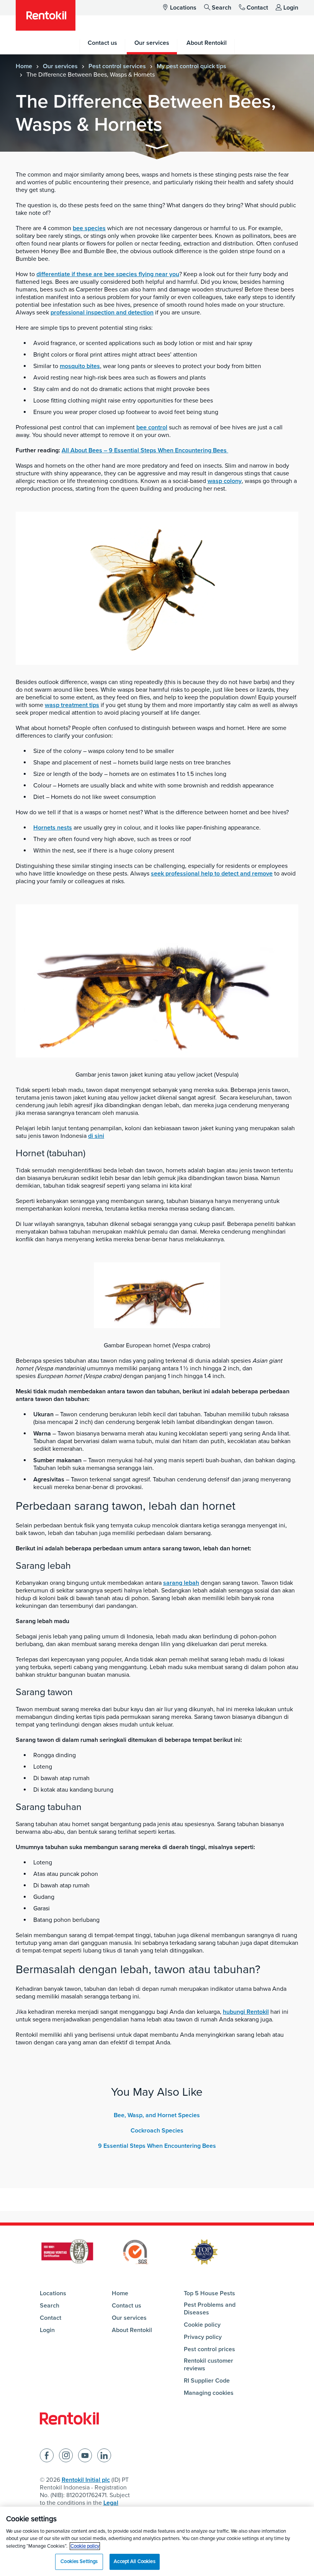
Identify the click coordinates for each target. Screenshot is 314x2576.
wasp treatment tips (72, 705)
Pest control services (117, 66)
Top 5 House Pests (209, 2293)
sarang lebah (181, 1583)
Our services (60, 66)
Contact (257, 8)
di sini (96, 1136)
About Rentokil (132, 2330)
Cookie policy (202, 2325)
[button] (157, 148)
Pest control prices (209, 2349)
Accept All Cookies (134, 2561)
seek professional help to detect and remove (212, 874)
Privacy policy (203, 2337)
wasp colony (225, 481)
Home (24, 66)
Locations (183, 8)
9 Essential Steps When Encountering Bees (157, 2146)
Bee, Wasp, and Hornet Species (157, 2115)
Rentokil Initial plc (86, 2480)
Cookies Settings (79, 2561)
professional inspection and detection (102, 313)
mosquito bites (80, 366)
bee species (89, 228)
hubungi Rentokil (246, 2012)
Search (222, 8)
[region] (157, 2541)
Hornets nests (53, 828)
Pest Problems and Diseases (210, 2309)
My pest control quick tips (191, 66)
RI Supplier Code (207, 2381)
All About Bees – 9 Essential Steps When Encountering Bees (145, 450)
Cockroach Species (157, 2131)
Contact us (127, 2306)
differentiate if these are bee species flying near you (108, 274)
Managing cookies (209, 2393)
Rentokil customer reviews (209, 2365)
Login (291, 8)
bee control (152, 427)
